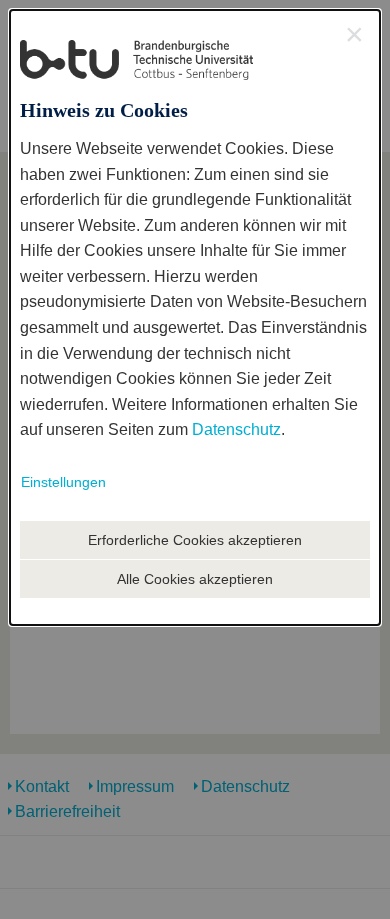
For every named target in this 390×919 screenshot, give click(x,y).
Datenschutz (236, 429)
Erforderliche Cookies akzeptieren (195, 540)
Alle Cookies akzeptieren (195, 579)
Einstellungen (63, 482)
